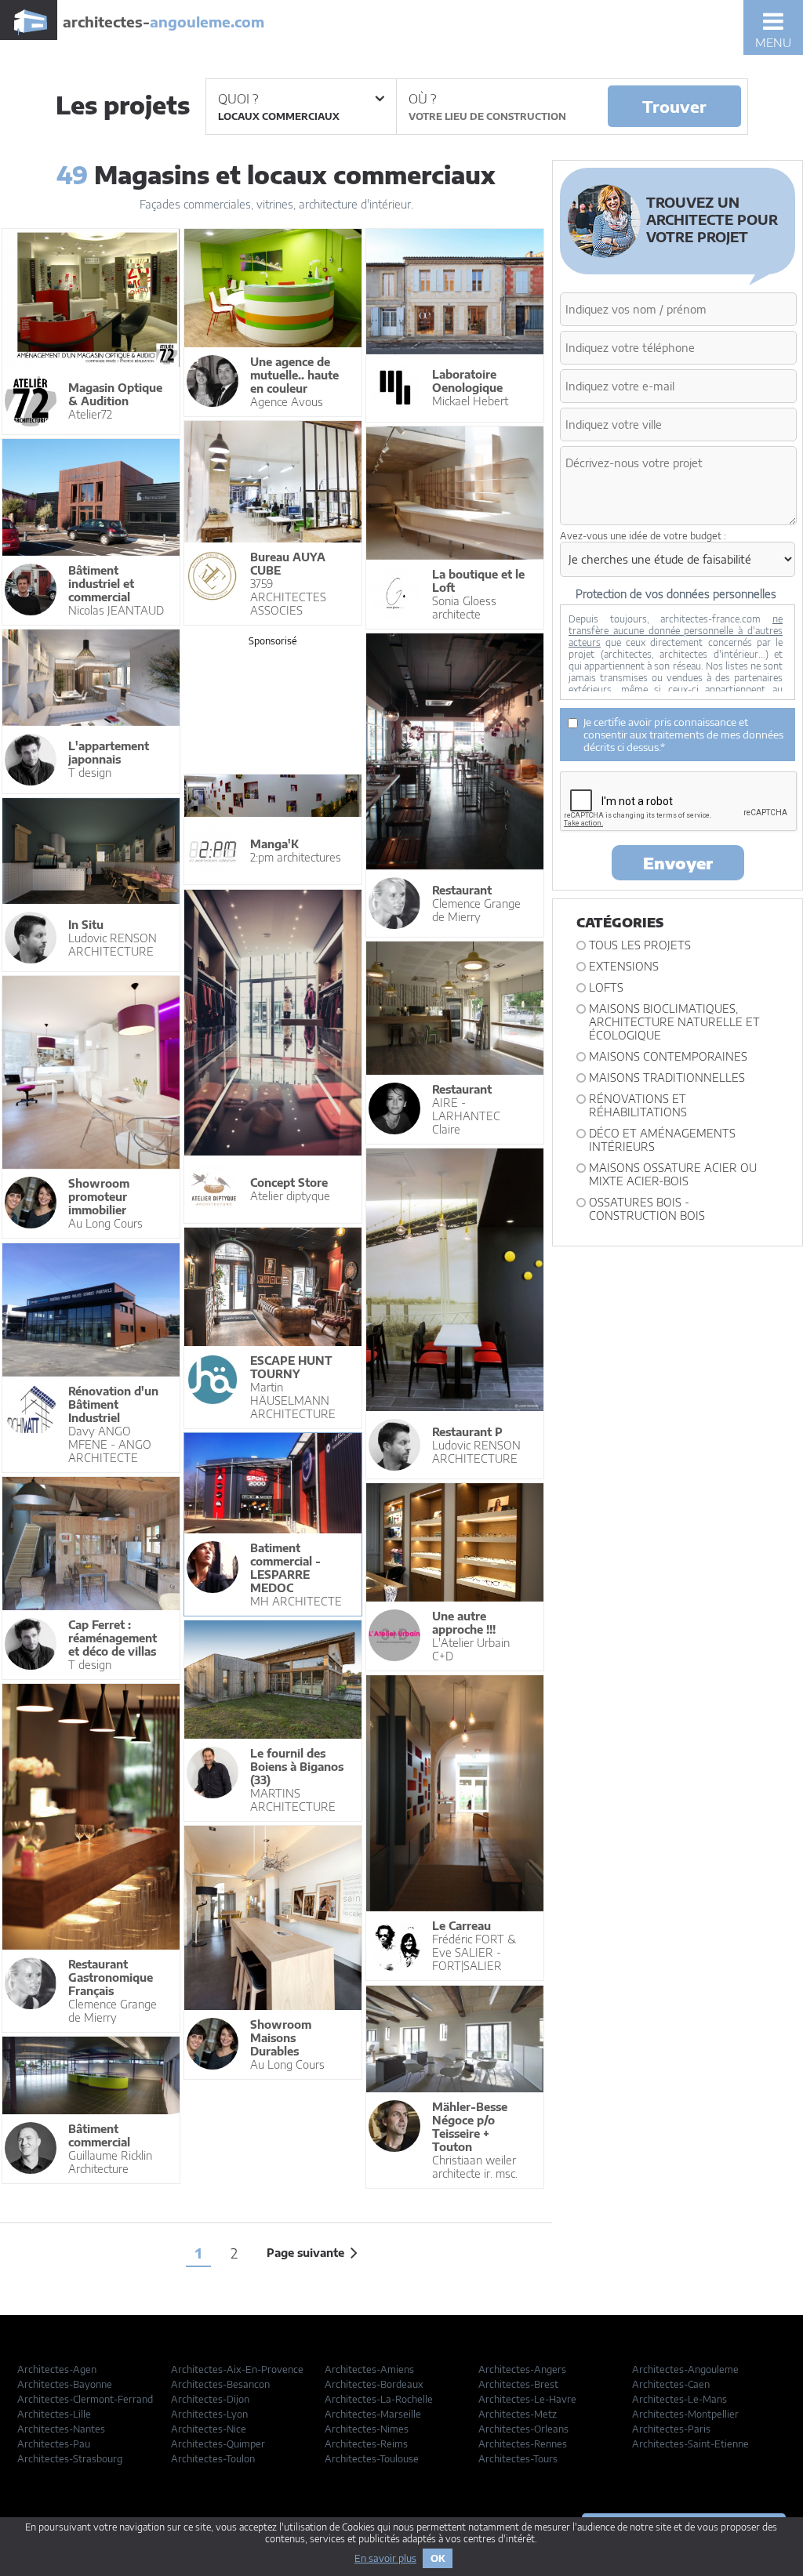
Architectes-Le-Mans (679, 2399)
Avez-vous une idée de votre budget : (643, 536)
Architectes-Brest (518, 2384)
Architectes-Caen (671, 2384)
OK (438, 2558)
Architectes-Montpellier (685, 2414)
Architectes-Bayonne (65, 2384)
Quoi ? (238, 99)
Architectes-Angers (522, 2369)
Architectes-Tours (518, 2459)
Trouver (674, 106)
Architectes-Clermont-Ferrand (85, 2399)
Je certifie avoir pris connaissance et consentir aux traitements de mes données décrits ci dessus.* (683, 735)
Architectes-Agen (57, 2369)
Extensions (624, 966)
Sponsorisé (273, 641)
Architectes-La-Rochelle (379, 2399)
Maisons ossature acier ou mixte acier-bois (673, 1174)
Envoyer (678, 863)
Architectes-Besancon (220, 2384)
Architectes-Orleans (523, 2429)
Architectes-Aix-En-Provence (237, 2369)
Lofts (606, 987)
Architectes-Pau (54, 2444)
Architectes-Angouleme (685, 2369)
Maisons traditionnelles (667, 1078)
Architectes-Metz (518, 2414)
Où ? (422, 99)
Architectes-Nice (209, 2429)
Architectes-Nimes (367, 2429)
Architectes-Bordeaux (374, 2384)
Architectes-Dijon (210, 2399)
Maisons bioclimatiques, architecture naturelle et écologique (674, 1022)
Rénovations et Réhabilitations (638, 1105)
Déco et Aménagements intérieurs (662, 1140)
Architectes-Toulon (213, 2459)
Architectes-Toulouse (372, 2459)
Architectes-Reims (366, 2444)
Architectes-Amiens (369, 2369)
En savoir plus (385, 2558)
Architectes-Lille (54, 2414)
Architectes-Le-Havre (527, 2399)
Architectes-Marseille (373, 2414)
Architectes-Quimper (218, 2444)
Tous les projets (640, 945)
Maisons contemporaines (668, 1056)
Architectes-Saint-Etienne (690, 2444)
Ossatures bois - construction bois (647, 1209)
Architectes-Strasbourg (70, 2459)
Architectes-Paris (671, 2429)
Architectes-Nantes (61, 2429)
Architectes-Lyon (209, 2414)
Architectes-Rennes (523, 2444)
